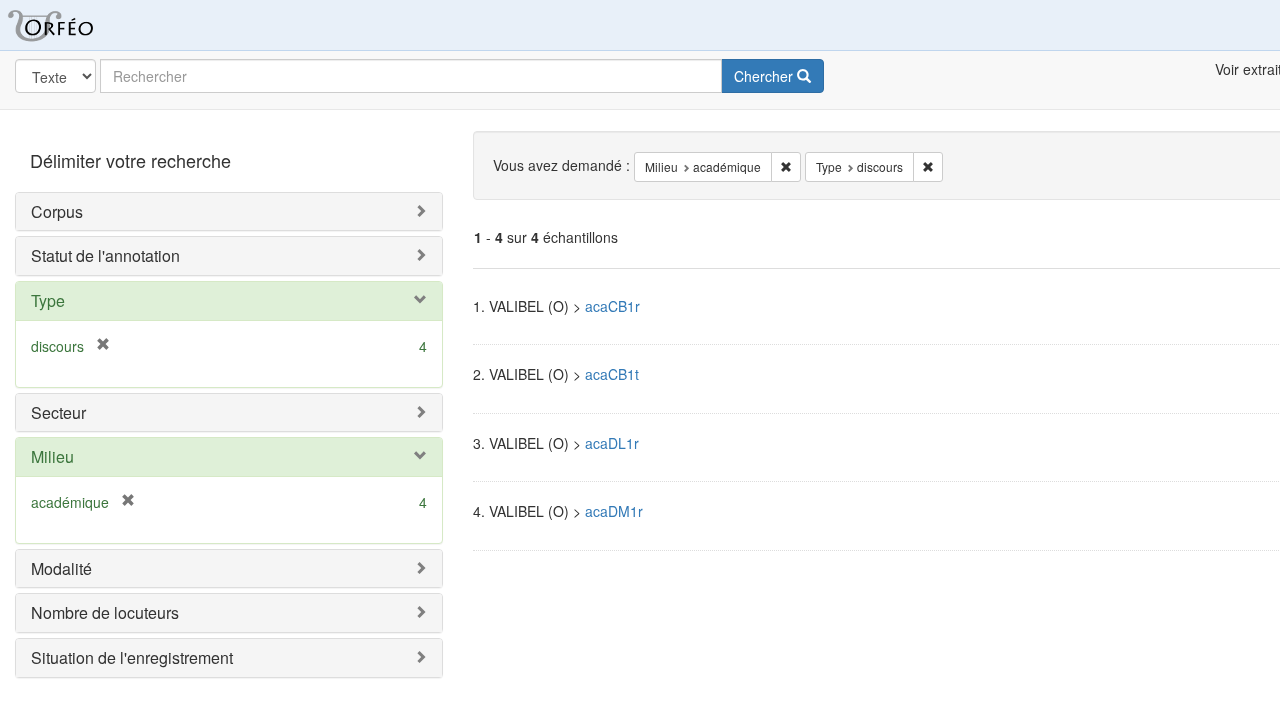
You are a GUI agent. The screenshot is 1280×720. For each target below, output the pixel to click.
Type (48, 300)
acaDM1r (614, 511)
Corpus (57, 211)
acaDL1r (612, 443)
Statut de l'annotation (105, 255)
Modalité (61, 568)
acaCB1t (612, 374)
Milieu (52, 456)
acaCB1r (612, 306)
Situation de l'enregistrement (132, 657)
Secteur (58, 412)
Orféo (75, 25)
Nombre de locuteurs (105, 612)
